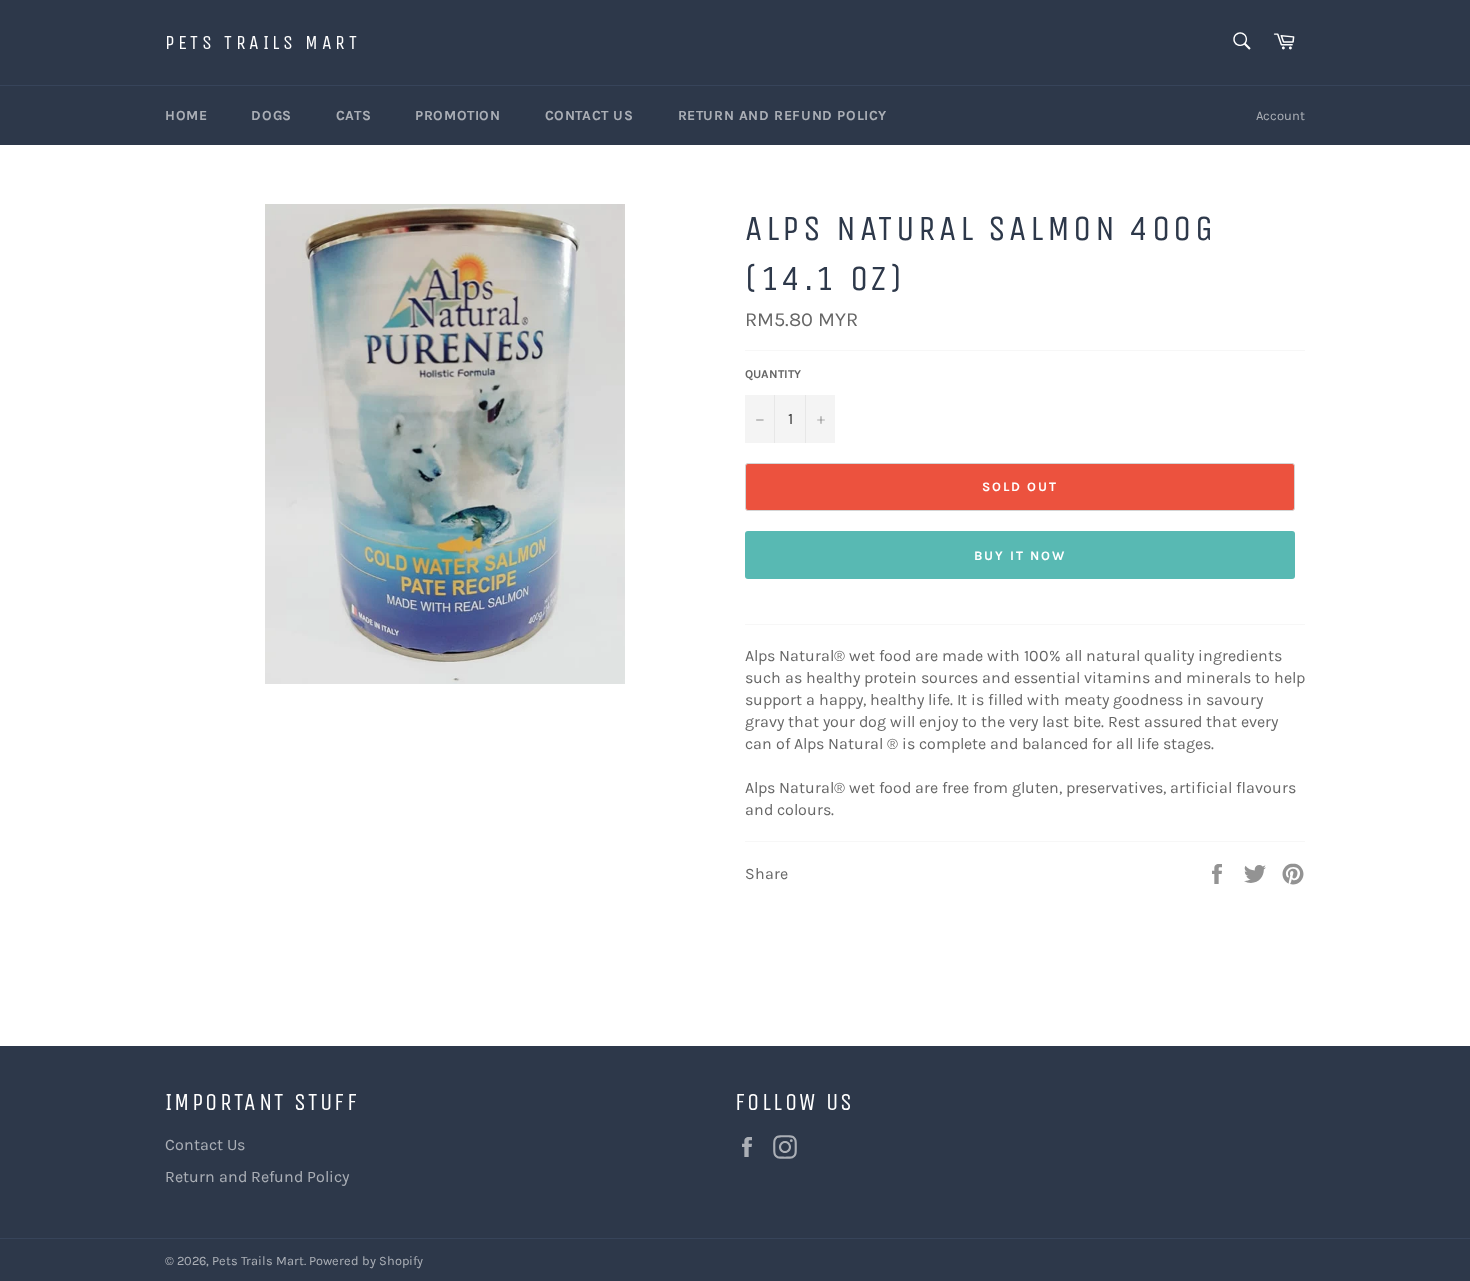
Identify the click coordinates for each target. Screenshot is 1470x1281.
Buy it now (1020, 555)
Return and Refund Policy (782, 115)
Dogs (271, 115)
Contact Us (589, 115)
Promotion (457, 115)
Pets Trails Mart (263, 42)
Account (1280, 115)
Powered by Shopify (366, 1260)
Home (186, 115)
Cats (353, 115)
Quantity (773, 374)
